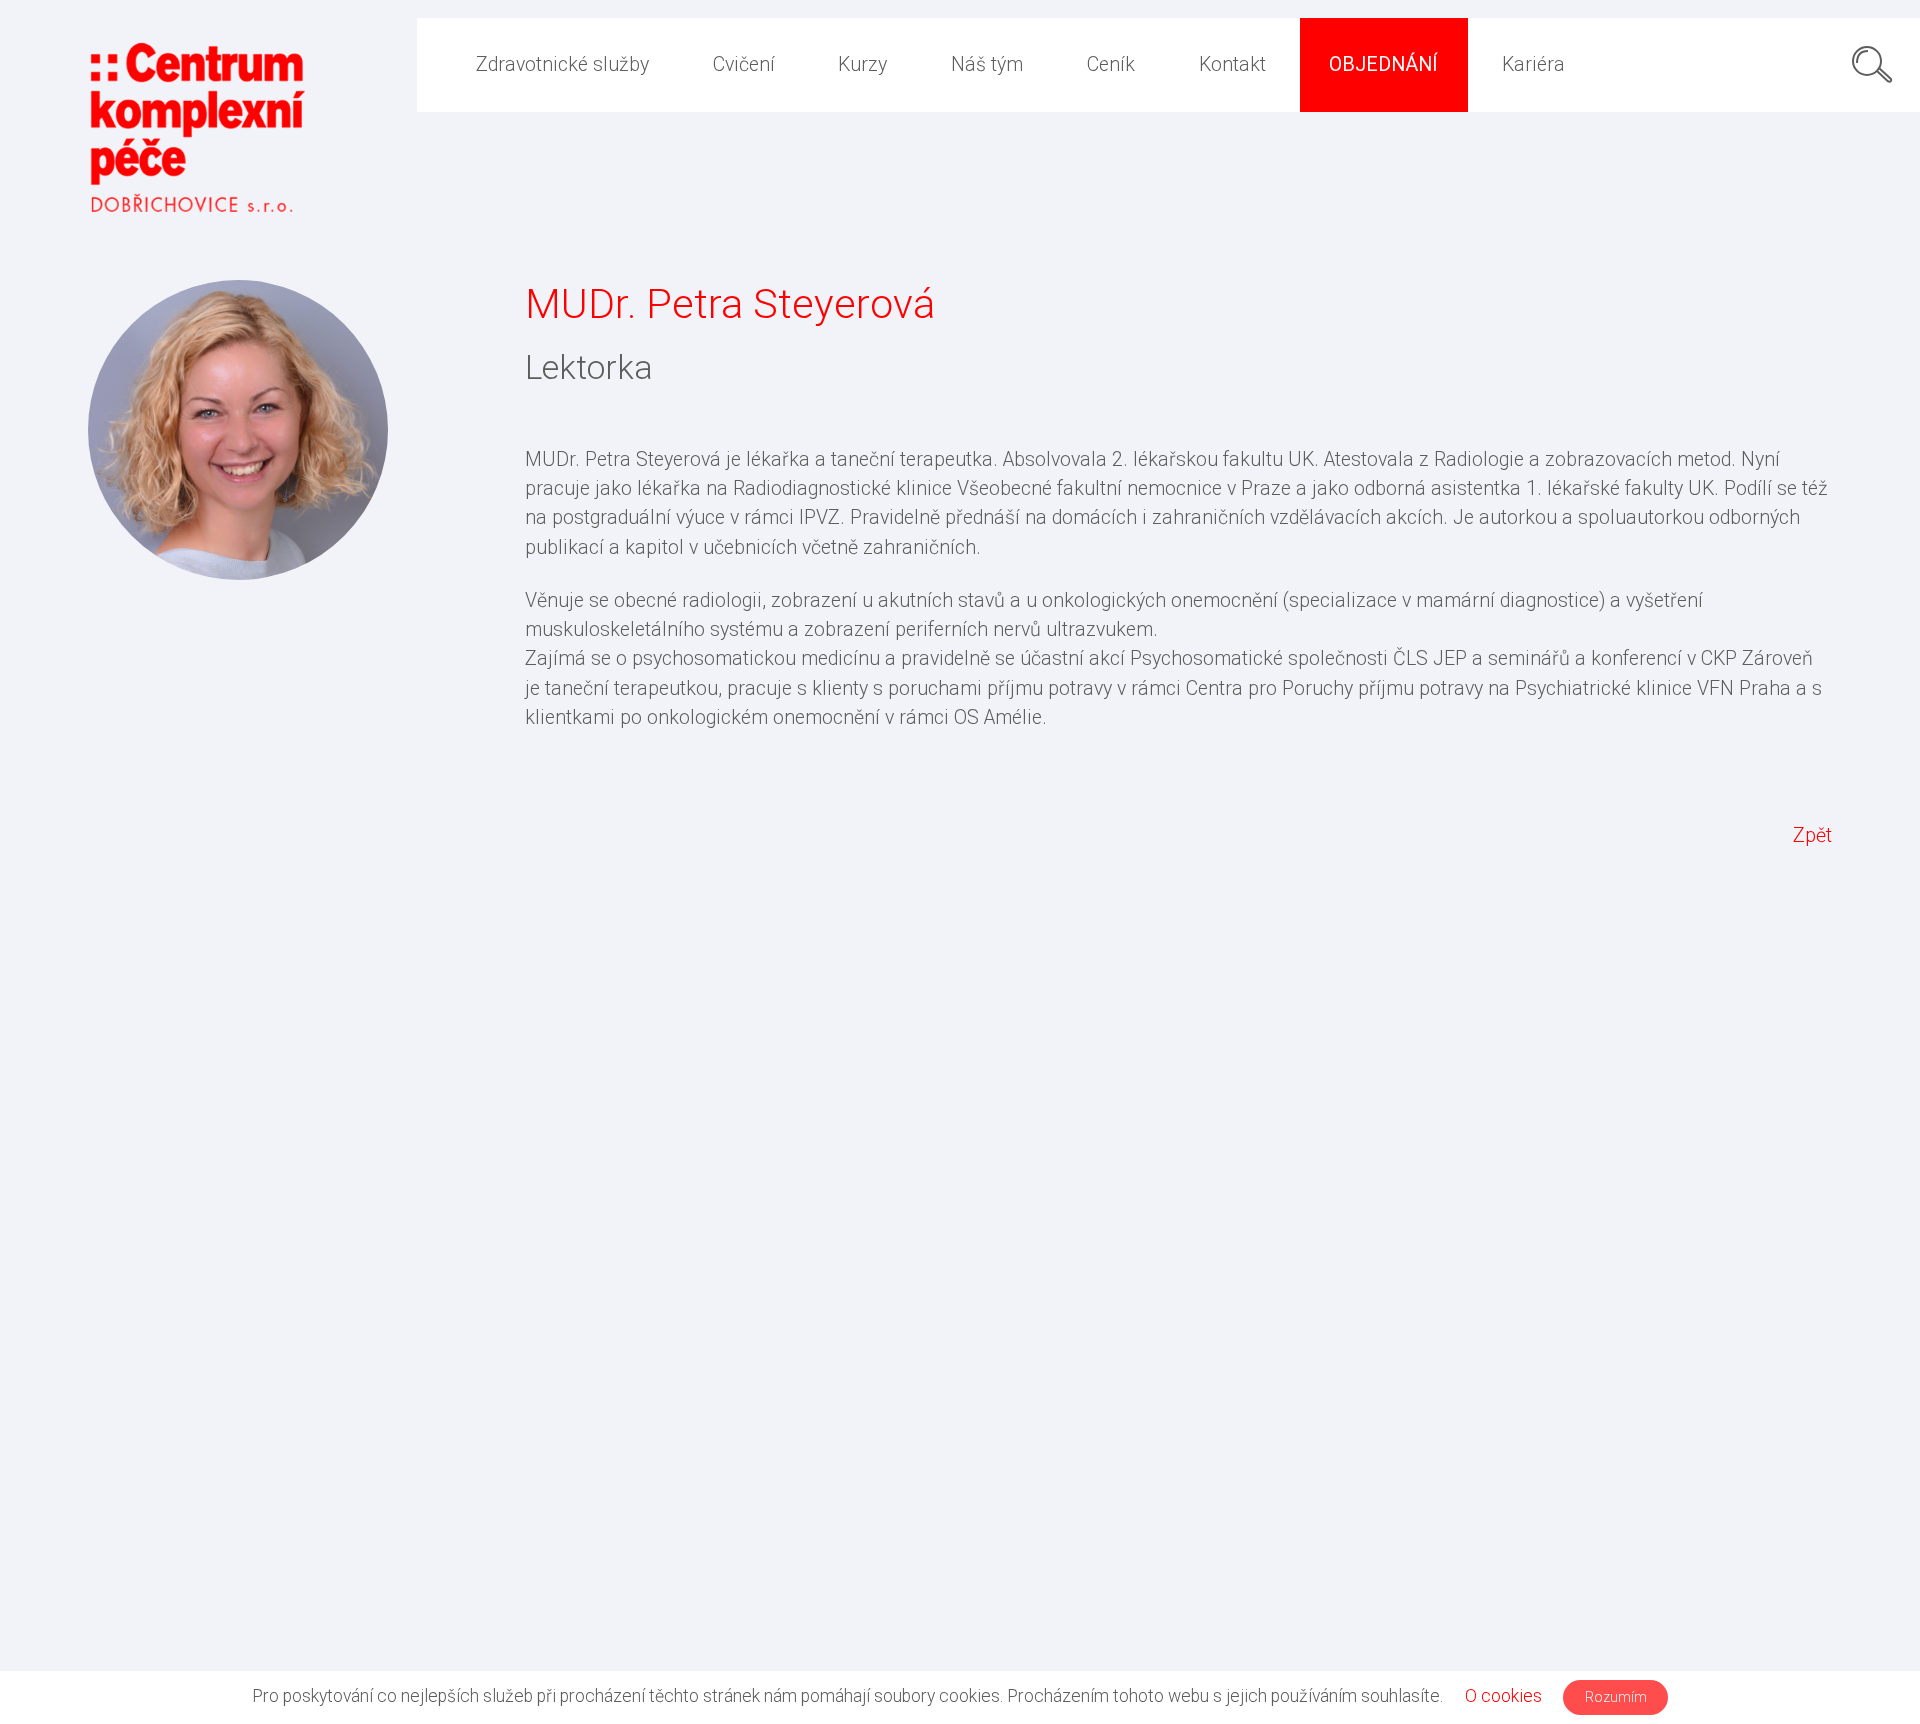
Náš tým (987, 64)
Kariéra (1533, 64)
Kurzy (862, 64)
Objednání (1383, 64)
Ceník (1111, 64)
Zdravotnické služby (562, 64)
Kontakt (1232, 64)
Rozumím (1616, 1697)
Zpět (1812, 835)
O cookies (1503, 1696)
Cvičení (744, 64)
